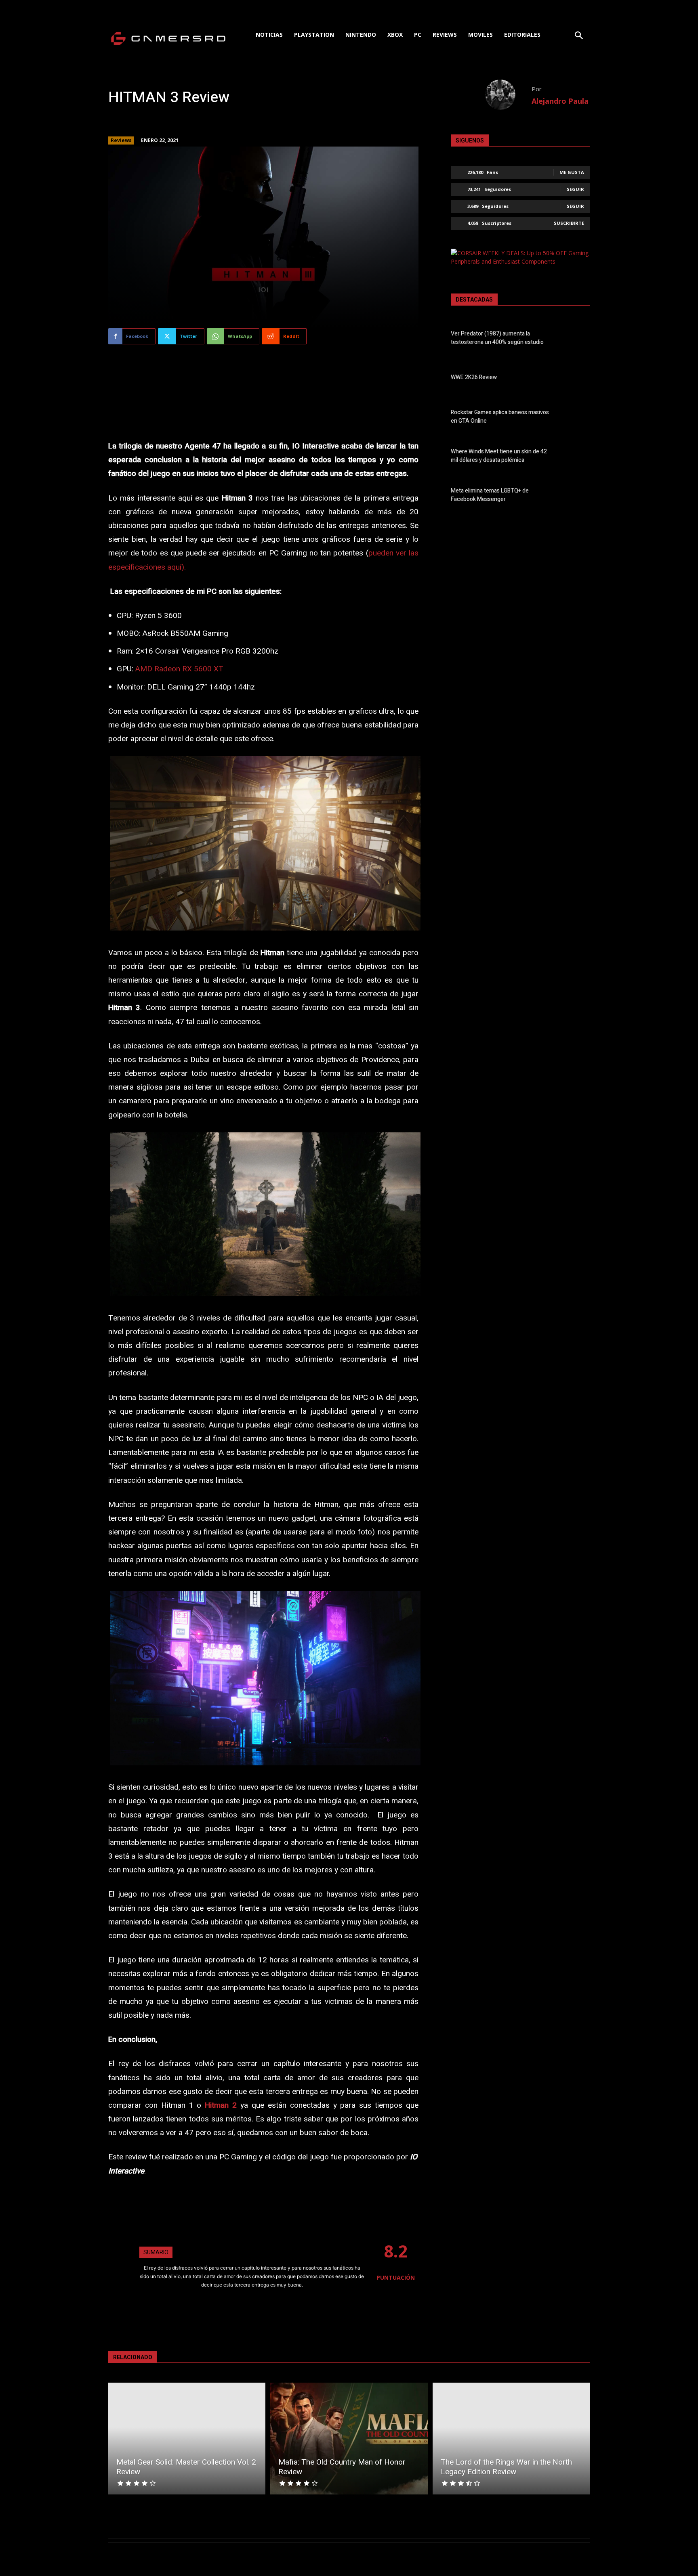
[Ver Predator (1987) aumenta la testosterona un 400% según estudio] (576, 340)
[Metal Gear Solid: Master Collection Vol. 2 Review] (187, 2439)
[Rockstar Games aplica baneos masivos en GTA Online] (576, 418)
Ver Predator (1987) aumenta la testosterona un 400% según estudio (497, 338)
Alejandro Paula (560, 101)
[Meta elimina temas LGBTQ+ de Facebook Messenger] (576, 497)
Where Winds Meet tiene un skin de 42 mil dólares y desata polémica (499, 456)
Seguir (575, 189)
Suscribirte (569, 223)
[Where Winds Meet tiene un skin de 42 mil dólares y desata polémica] (576, 457)
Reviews (121, 140)
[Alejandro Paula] (508, 95)
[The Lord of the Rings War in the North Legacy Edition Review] (511, 2439)
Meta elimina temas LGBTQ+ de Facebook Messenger (490, 495)
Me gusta (572, 172)
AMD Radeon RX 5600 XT (179, 669)
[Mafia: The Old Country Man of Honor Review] (349, 2439)
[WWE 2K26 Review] (576, 379)
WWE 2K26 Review (474, 377)
